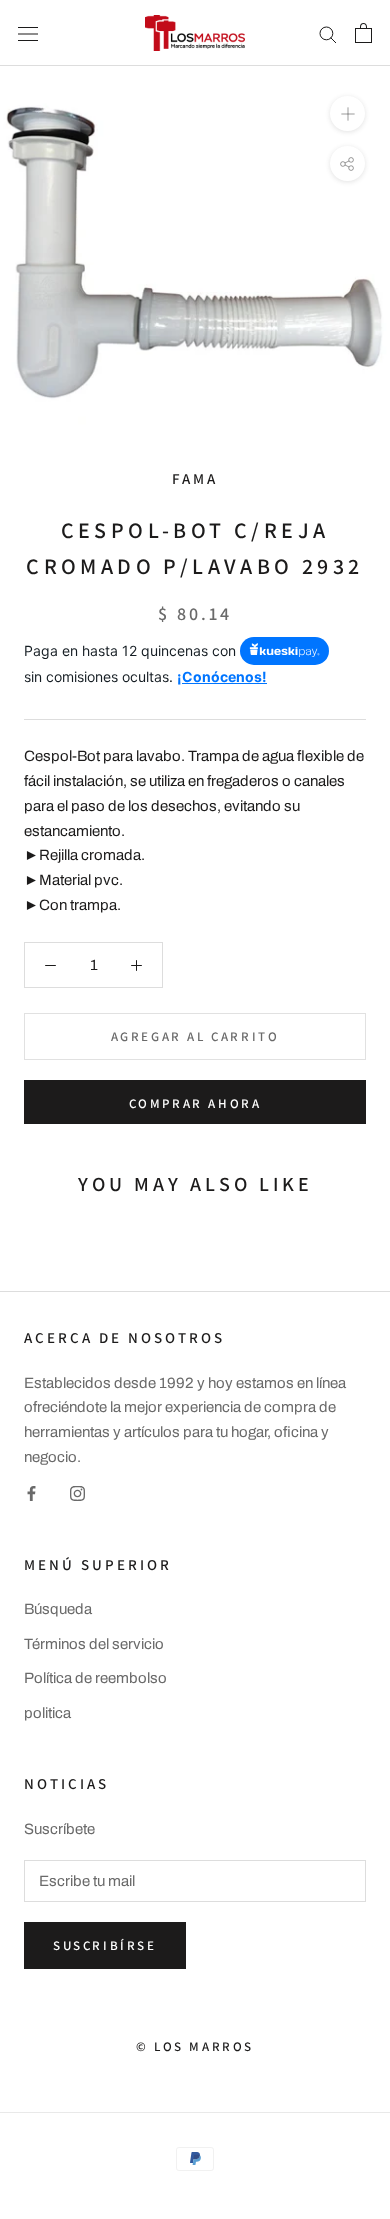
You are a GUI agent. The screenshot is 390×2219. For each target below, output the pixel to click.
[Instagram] (77, 1493)
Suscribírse (105, 1945)
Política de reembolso (95, 1678)
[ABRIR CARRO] (363, 33)
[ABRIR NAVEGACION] (28, 32)
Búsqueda (58, 1609)
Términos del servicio (94, 1644)
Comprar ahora (195, 1103)
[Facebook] (31, 1493)
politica (47, 1713)
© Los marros (195, 2046)
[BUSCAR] (328, 33)
